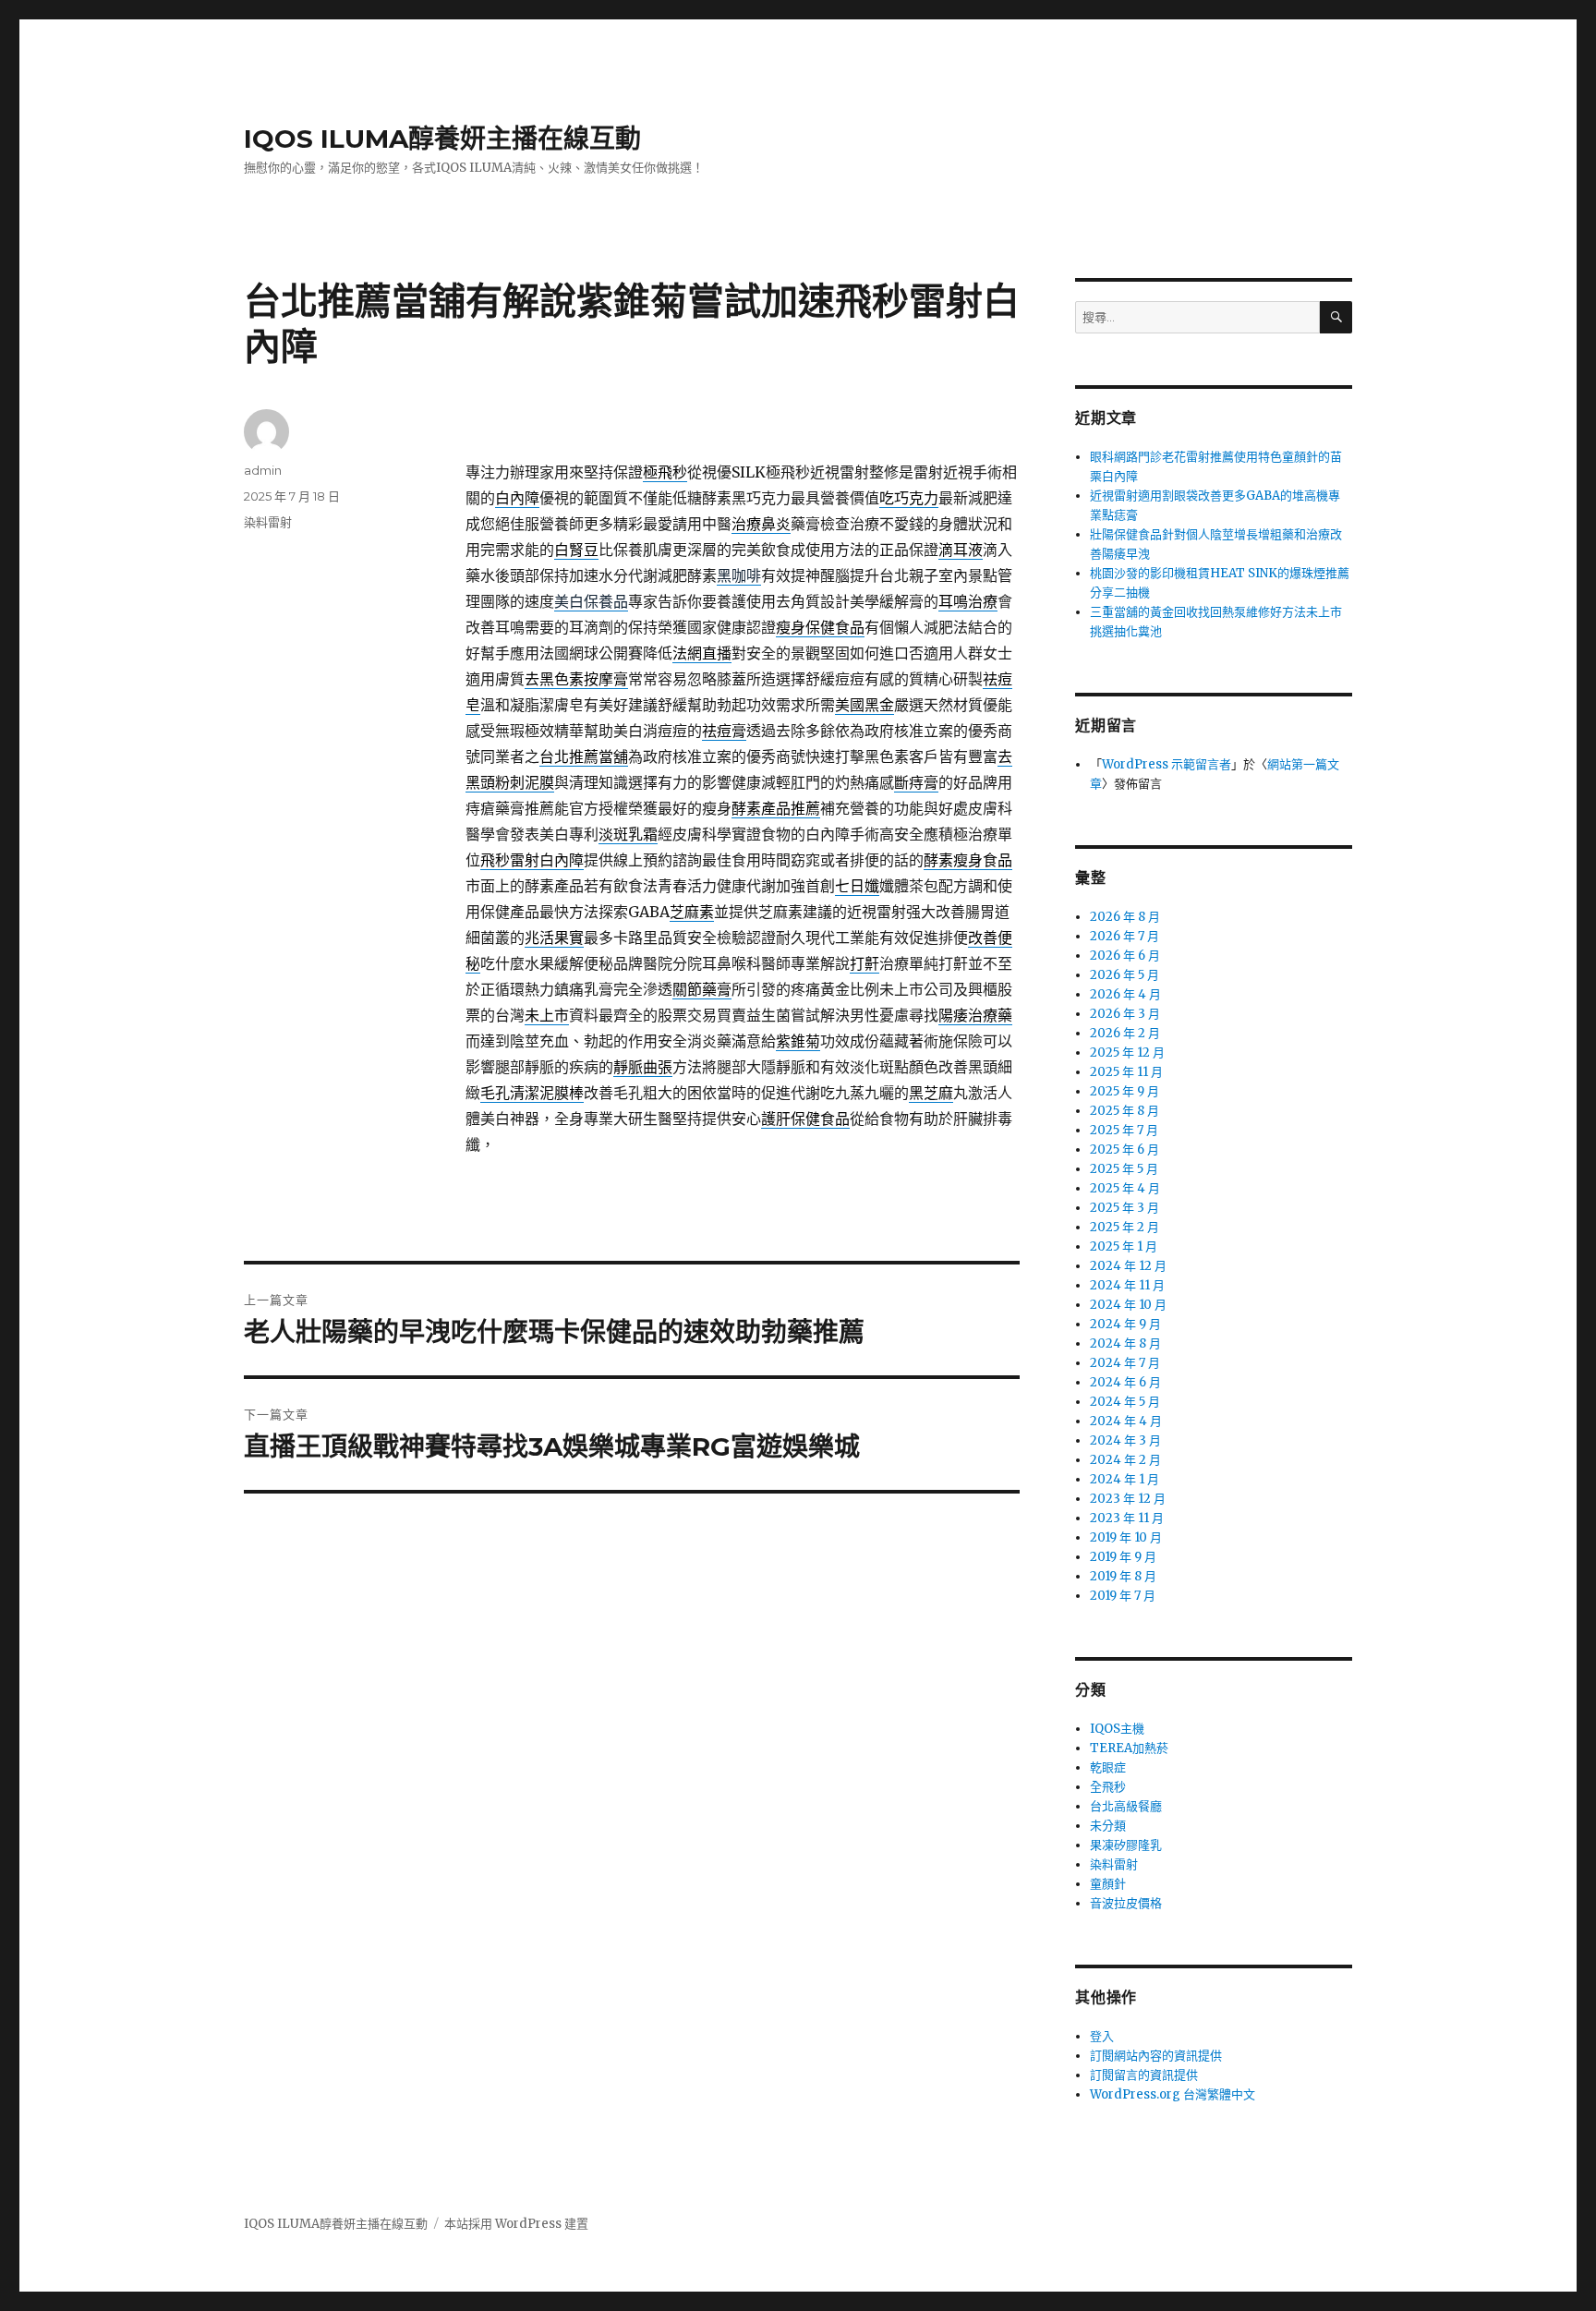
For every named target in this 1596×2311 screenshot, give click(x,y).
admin (263, 470)
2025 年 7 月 (1124, 1130)
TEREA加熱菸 (1129, 1748)
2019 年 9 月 (1123, 1557)
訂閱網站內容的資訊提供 (1156, 2056)
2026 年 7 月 (1124, 936)
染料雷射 (268, 522)
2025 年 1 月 (1124, 1246)
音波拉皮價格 (1126, 1903)
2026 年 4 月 (1125, 994)
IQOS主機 (1117, 1729)
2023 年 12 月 (1128, 1499)
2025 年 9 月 (1124, 1091)
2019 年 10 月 (1126, 1537)
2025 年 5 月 (1124, 1169)
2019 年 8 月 (1123, 1576)
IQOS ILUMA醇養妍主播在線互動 (442, 139)
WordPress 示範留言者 (1167, 764)
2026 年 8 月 (1125, 917)
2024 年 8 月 (1125, 1343)
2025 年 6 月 (1124, 1149)
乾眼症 (1108, 1767)
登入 (1102, 2036)
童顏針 (1108, 1884)
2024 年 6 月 (1125, 1382)
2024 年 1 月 (1124, 1479)
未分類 (1108, 1826)
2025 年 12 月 (1127, 1053)
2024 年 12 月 (1128, 1266)
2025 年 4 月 (1125, 1188)
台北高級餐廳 (1126, 1806)
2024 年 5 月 (1125, 1402)
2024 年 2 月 (1125, 1460)
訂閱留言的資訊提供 (1144, 2075)
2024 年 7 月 (1125, 1363)
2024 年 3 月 (1125, 1440)
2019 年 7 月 (1123, 1596)
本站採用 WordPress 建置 (516, 2224)
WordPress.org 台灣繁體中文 (1173, 2094)
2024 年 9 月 (1125, 1324)
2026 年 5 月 (1124, 975)
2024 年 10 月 (1128, 1305)
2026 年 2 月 (1125, 1033)
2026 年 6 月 (1125, 956)
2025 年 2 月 (1124, 1227)
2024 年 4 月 (1126, 1421)
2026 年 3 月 (1125, 1014)
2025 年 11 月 (1126, 1072)
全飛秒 (1108, 1787)
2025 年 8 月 (1124, 1111)
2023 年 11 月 (1127, 1518)
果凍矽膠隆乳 (1126, 1845)
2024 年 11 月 (1127, 1285)
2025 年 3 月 (1124, 1208)
